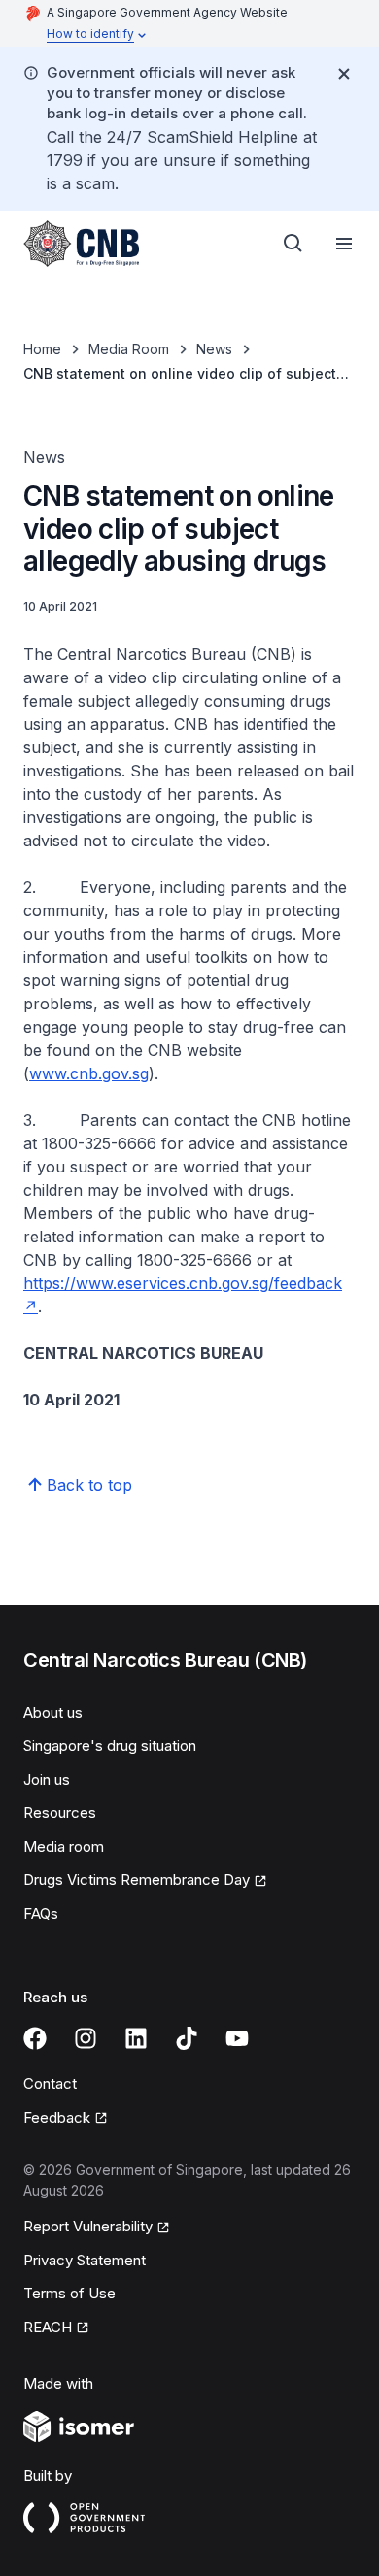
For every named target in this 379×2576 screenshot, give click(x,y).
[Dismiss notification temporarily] (344, 74)
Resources (60, 1813)
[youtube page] (237, 2038)
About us (53, 1713)
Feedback (57, 2117)
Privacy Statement (85, 2260)
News (214, 349)
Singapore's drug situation (110, 1746)
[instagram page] (86, 2038)
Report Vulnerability (88, 2226)
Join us (47, 1780)
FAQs (41, 1914)
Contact (50, 2083)
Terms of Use (69, 2293)
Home (42, 349)
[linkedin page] (136, 2038)
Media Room (129, 349)
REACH (48, 2327)
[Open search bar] (293, 244)
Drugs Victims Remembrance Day (137, 1880)
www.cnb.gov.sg (89, 1073)
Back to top (89, 1485)
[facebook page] (35, 2038)
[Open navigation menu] (344, 244)
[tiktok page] (187, 2038)
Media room (64, 1847)
